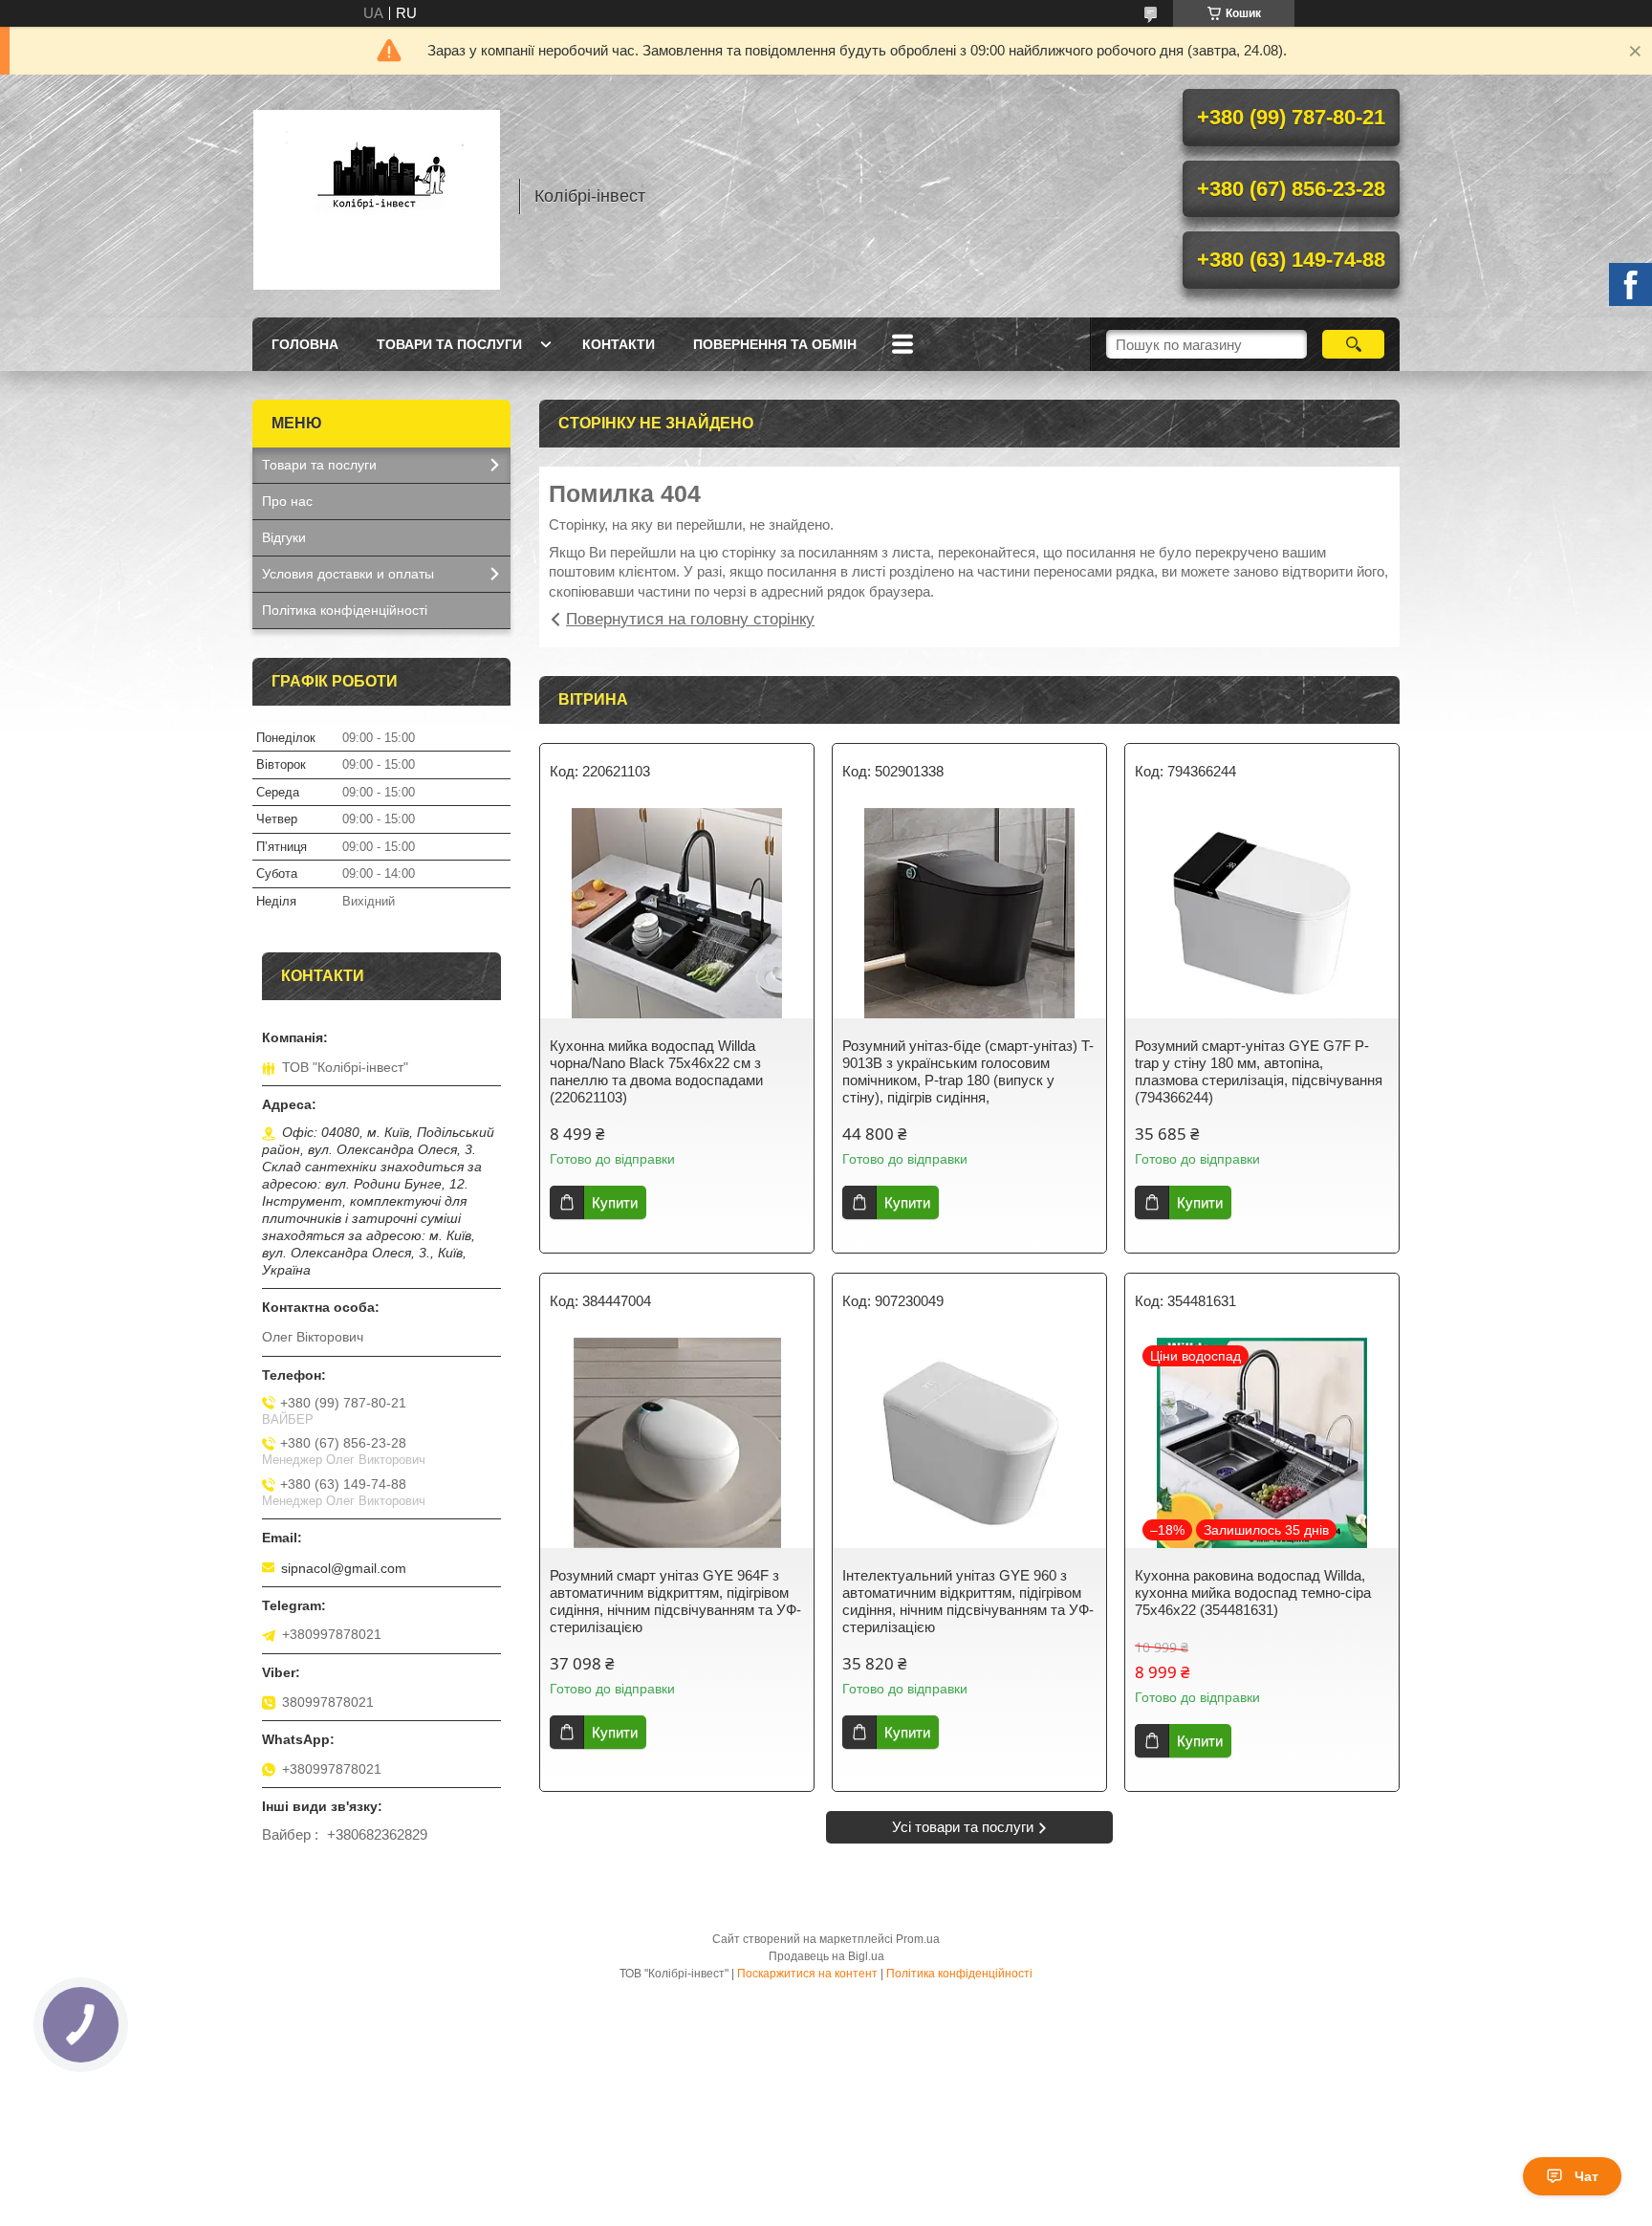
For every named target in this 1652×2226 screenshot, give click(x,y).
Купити (615, 1202)
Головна (305, 344)
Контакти (619, 344)
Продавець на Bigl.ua (826, 1956)
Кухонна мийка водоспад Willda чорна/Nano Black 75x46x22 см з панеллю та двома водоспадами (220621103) (656, 1071)
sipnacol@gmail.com (344, 1568)
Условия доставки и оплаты (348, 574)
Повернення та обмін (775, 344)
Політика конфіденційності (345, 610)
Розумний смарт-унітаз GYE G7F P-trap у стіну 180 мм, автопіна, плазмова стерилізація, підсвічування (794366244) (1259, 1071)
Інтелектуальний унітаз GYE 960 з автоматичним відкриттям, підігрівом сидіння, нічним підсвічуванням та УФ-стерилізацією (968, 1601)
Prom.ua (918, 1939)
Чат (1587, 2176)
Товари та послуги (449, 344)
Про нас (287, 501)
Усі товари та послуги (963, 1827)
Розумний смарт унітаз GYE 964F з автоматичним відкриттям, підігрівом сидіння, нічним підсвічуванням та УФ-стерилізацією (675, 1601)
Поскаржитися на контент (807, 1974)
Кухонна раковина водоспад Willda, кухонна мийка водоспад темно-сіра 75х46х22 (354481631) (1253, 1593)
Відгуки (284, 537)
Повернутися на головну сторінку (690, 619)
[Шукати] (1353, 344)
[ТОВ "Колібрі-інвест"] (377, 196)
